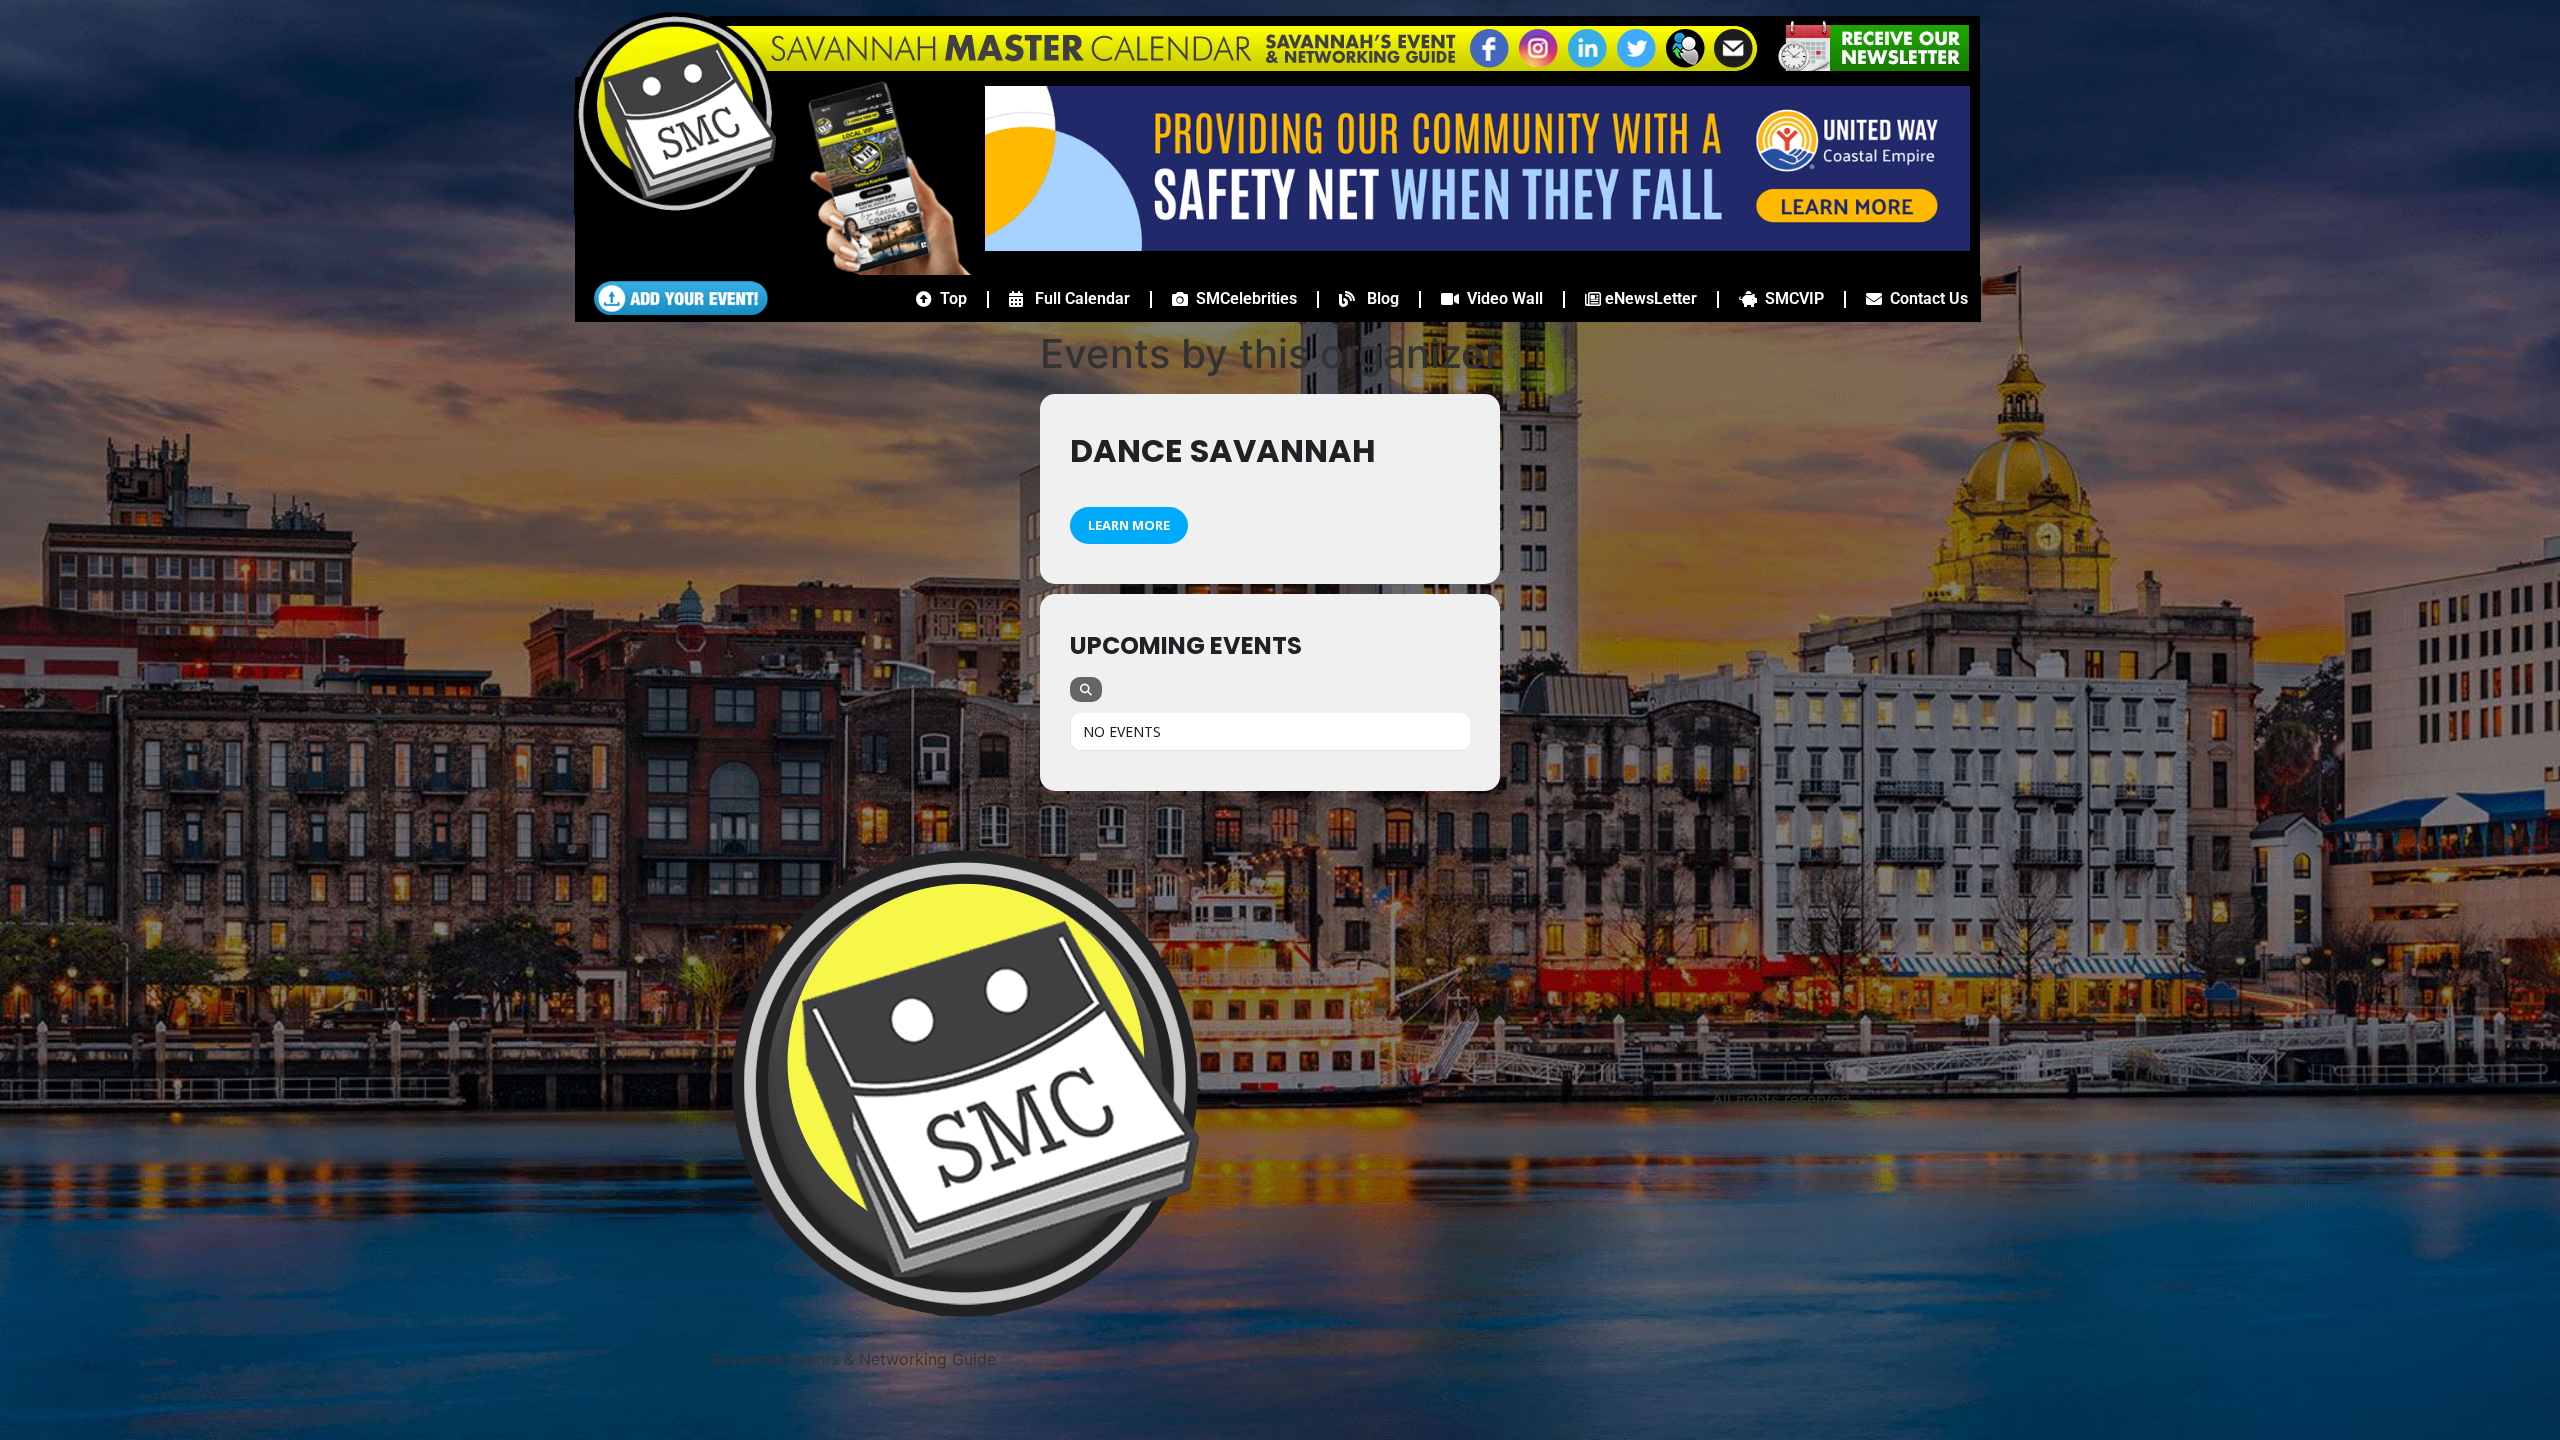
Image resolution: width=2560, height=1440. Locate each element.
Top (949, 298)
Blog (1377, 298)
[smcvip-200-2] (875, 269)
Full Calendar (1076, 298)
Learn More (1129, 525)
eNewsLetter (1649, 298)
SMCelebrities (1242, 298)
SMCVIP (1790, 298)
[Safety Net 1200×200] (1477, 245)
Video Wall (1501, 298)
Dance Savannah (1223, 450)
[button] (1685, 65)
